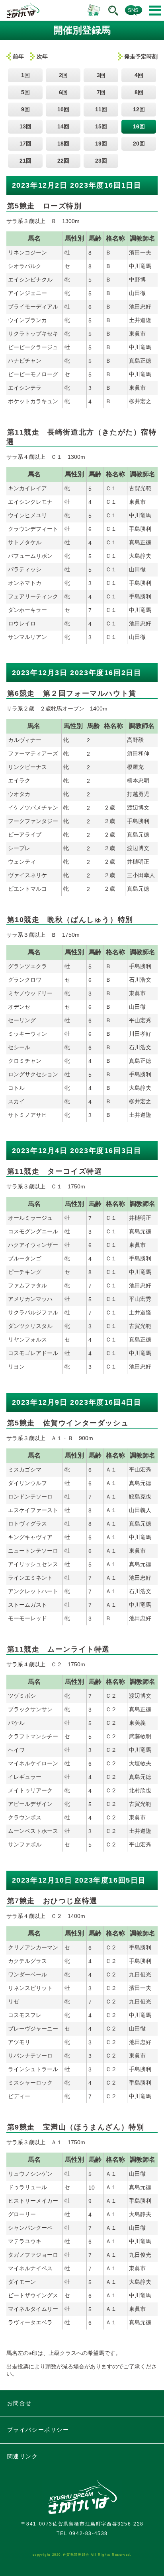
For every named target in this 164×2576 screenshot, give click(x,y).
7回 (101, 92)
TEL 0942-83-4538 (82, 2533)
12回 (139, 109)
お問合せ (20, 2403)
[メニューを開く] (155, 11)
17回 (25, 144)
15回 (101, 126)
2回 (63, 75)
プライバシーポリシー (38, 2430)
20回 (139, 144)
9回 (25, 109)
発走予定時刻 (141, 56)
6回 (63, 92)
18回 (63, 144)
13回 (25, 126)
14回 (63, 126)
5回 (25, 92)
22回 (63, 161)
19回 (101, 144)
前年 (18, 56)
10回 (63, 109)
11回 (101, 109)
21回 (25, 161)
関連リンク (23, 2456)
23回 (101, 161)
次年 (42, 56)
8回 (139, 92)
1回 (25, 75)
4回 (139, 75)
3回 (101, 75)
